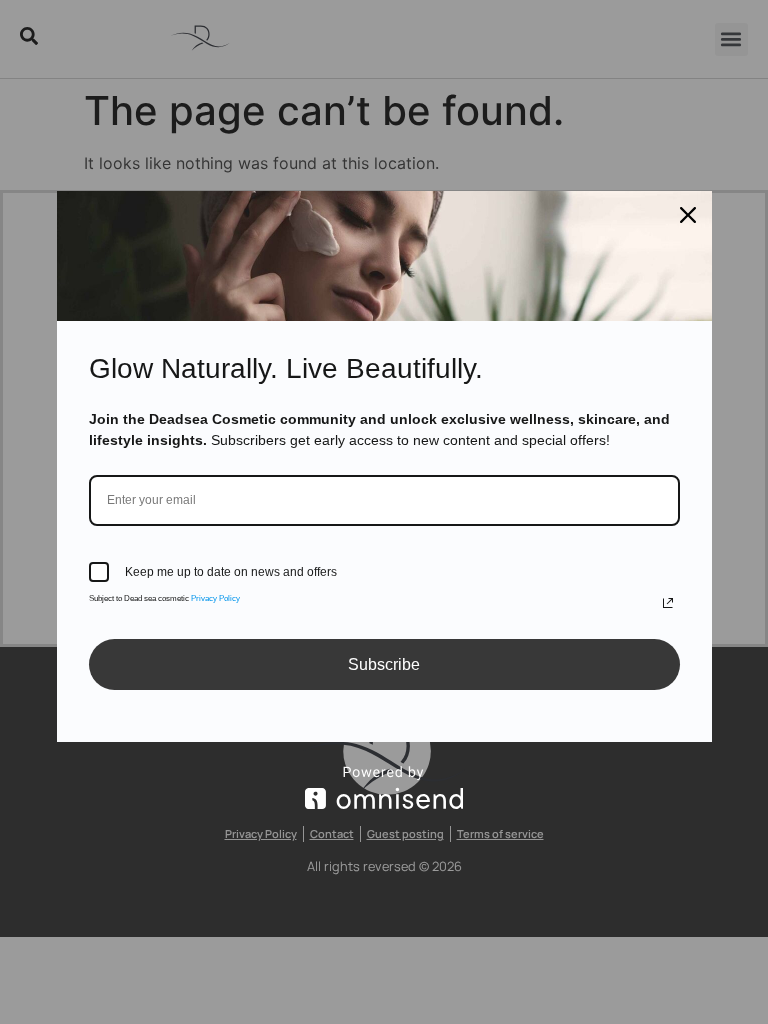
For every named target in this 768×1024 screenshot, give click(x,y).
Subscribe (384, 664)
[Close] (688, 215)
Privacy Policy (215, 598)
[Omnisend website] (384, 787)
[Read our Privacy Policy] (668, 603)
